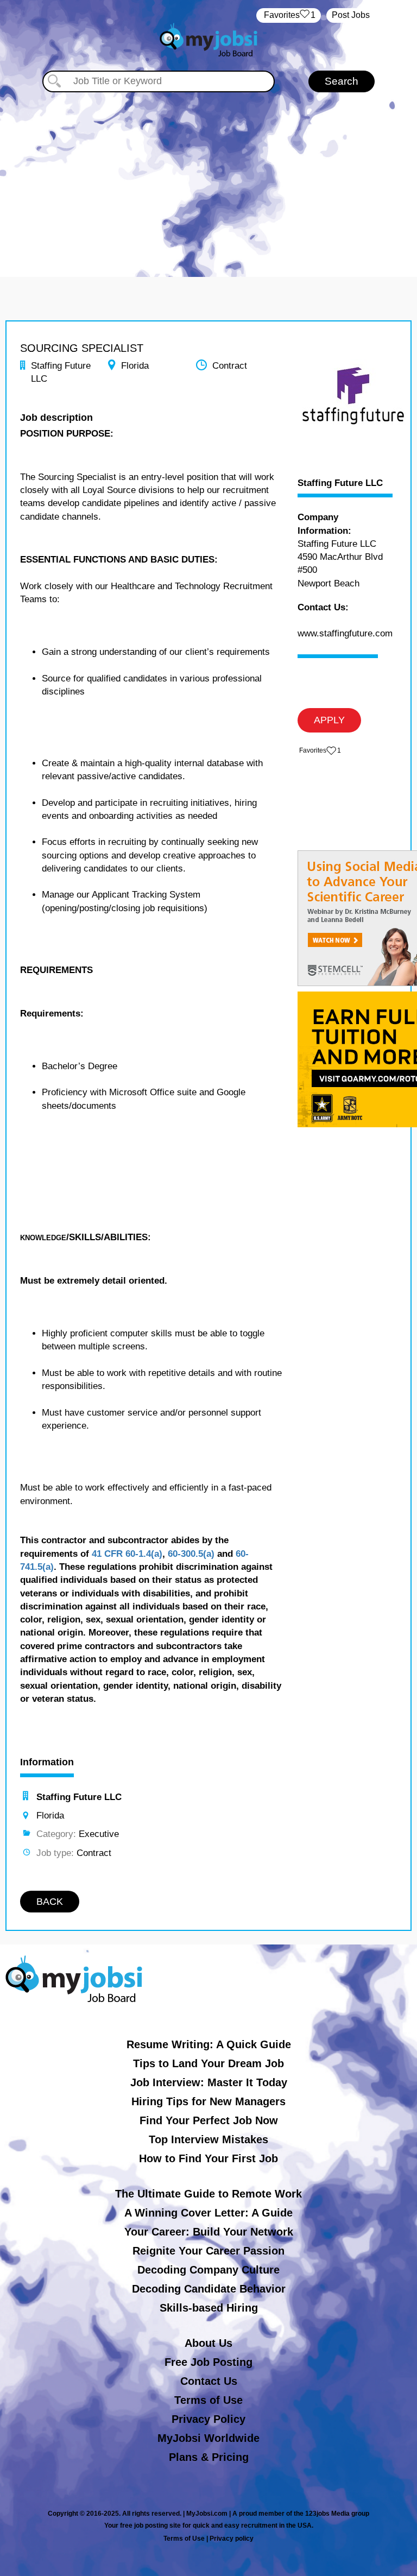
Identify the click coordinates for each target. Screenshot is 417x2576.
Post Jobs (351, 15)
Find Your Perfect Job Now (209, 2120)
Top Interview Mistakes (208, 2139)
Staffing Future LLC (340, 483)
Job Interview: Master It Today (209, 2082)
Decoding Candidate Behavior (209, 2289)
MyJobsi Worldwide (208, 2438)
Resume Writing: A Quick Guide (209, 2044)
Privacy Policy (208, 2419)
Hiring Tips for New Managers (208, 2101)
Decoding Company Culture (208, 2270)
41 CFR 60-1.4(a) (127, 1554)
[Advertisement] (208, 174)
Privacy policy (232, 2539)
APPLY (329, 720)
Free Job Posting (208, 2362)
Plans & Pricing (209, 2457)
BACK (50, 1902)
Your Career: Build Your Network (209, 2232)
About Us (208, 2343)
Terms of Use (208, 2400)
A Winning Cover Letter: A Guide (208, 2213)
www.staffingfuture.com (345, 633)
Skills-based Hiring (209, 2308)
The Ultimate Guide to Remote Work (208, 2194)
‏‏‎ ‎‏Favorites (289, 15)
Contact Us (209, 2381)
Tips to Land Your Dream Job (208, 2063)
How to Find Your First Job (208, 2158)
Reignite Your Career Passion (208, 2251)
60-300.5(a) (191, 1554)
